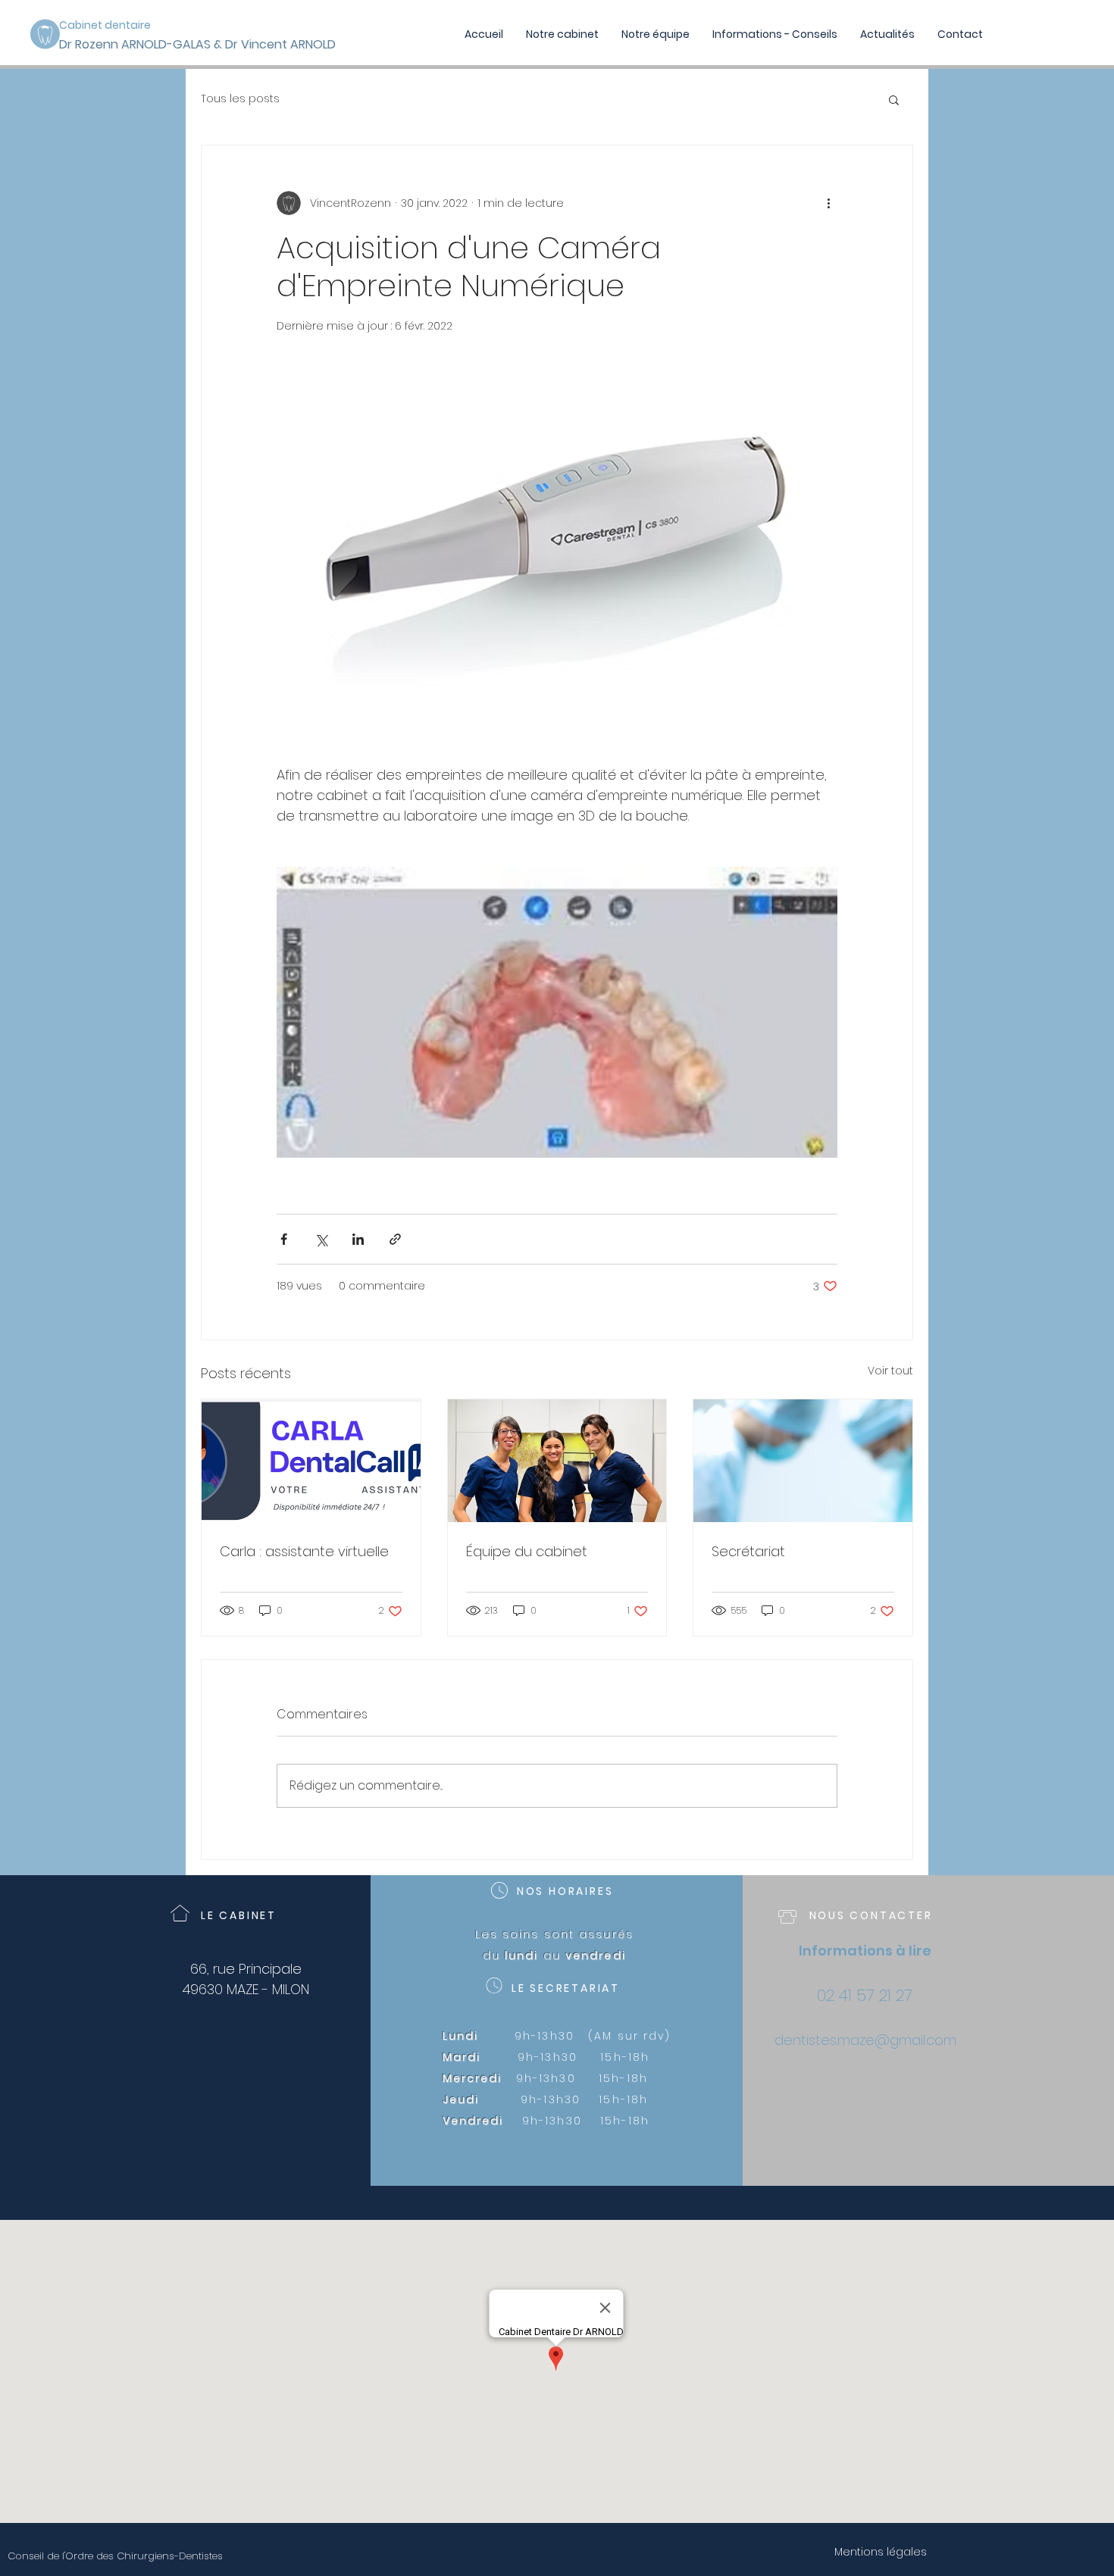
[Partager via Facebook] (284, 1239)
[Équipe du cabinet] (557, 1461)
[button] (894, 99)
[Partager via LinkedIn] (358, 1239)
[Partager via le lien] (395, 1239)
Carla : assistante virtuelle (304, 1551)
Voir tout (890, 1371)
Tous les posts (240, 99)
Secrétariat (748, 1551)
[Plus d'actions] (828, 203)
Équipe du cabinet (527, 1551)
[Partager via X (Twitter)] (321, 1239)
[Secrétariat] (803, 1461)
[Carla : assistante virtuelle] (311, 1461)
